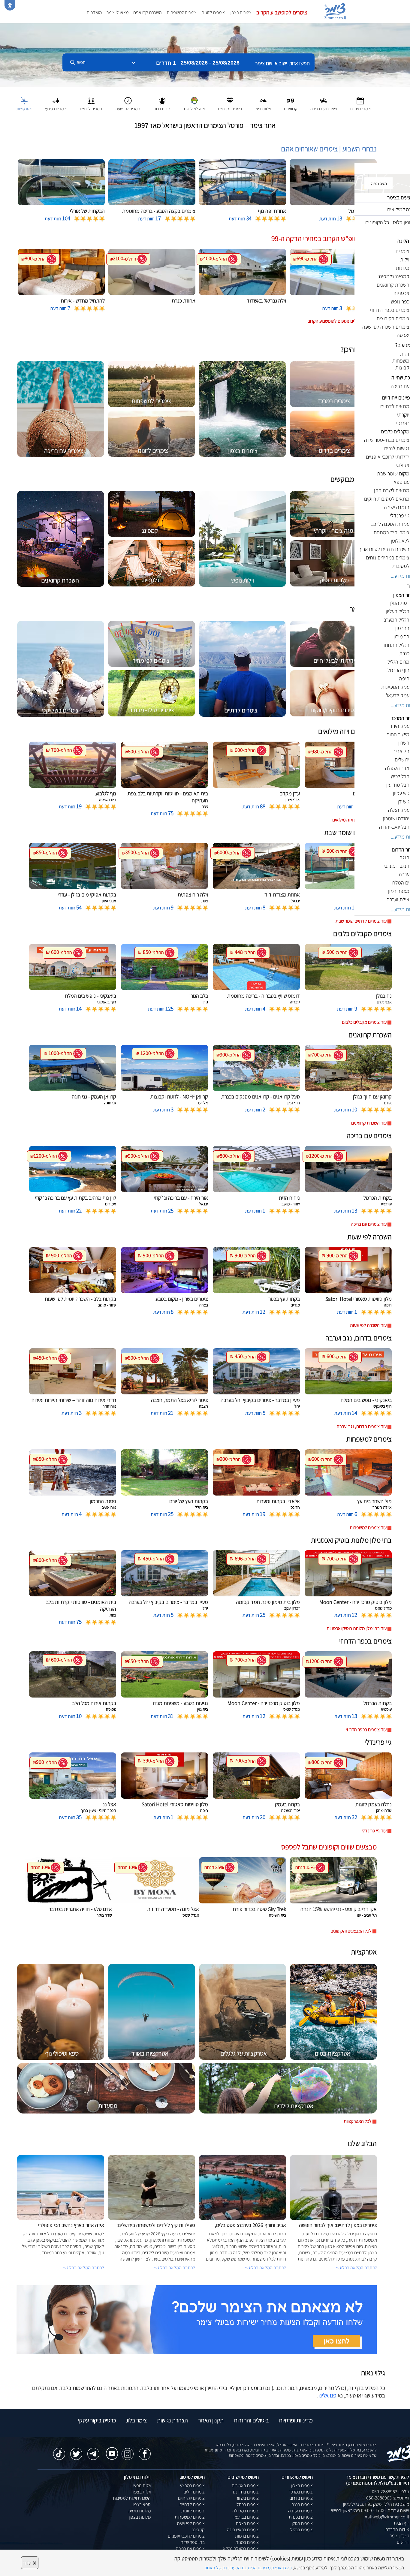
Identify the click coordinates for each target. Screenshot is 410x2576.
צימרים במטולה (246, 2511)
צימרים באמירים (245, 2486)
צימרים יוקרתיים (191, 2498)
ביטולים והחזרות (251, 2420)
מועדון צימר (399, 2536)
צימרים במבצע (192, 2486)
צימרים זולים (194, 2492)
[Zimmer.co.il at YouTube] (110, 2449)
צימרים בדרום (301, 2498)
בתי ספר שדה (193, 2542)
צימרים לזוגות (213, 12)
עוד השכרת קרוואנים (369, 1123)
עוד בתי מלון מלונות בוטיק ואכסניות (357, 1628)
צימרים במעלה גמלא (241, 2549)
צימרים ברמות (247, 2536)
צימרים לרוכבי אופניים (186, 2536)
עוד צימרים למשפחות (368, 1528)
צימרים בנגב (302, 2504)
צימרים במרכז (301, 2492)
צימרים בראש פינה (243, 2530)
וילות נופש (142, 2486)
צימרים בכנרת (301, 2517)
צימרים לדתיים (192, 2504)
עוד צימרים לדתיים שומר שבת (361, 921)
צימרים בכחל (248, 2504)
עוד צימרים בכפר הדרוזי (366, 1729)
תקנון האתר (211, 2420)
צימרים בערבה (300, 2511)
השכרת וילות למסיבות (132, 2498)
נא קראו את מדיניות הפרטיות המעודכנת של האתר (248, 2568)
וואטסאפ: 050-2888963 (388, 2498)
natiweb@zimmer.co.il (387, 2517)
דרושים (403, 2542)
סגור (30, 2563)
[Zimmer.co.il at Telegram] (93, 2451)
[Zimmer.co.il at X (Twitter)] (76, 2451)
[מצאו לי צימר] (197, 2319)
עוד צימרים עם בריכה (369, 1224)
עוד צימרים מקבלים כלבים (364, 1022)
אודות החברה (397, 2529)
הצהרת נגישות (172, 2420)
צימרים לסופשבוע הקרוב (282, 12)
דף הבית (401, 2523)
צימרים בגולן (302, 2523)
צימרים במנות (247, 2542)
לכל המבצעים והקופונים (351, 1931)
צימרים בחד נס (246, 2492)
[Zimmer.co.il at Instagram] (128, 2451)
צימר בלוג (136, 2420)
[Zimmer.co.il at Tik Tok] (59, 2451)
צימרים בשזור (247, 2498)
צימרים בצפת (247, 2523)
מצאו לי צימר (118, 12)
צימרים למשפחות (182, 12)
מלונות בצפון (140, 2517)
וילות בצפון (142, 2492)
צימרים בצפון (241, 12)
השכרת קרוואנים (148, 12)
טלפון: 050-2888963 (390, 2492)
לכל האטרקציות (358, 2121)
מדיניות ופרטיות (296, 2420)
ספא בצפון (142, 2504)
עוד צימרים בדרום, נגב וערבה (362, 1426)
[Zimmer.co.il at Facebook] (145, 2451)
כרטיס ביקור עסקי (97, 2420)
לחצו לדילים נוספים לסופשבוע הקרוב (340, 321)
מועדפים (94, 12)
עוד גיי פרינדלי (374, 1831)
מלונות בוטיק (140, 2511)
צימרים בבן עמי (246, 2517)
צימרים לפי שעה (191, 2523)
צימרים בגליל (301, 2530)
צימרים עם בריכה (190, 2549)
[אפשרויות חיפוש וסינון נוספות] (217, 92)
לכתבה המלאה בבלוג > (84, 2268)
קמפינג (198, 2530)
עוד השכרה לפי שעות (368, 1325)
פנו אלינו (327, 2395)
